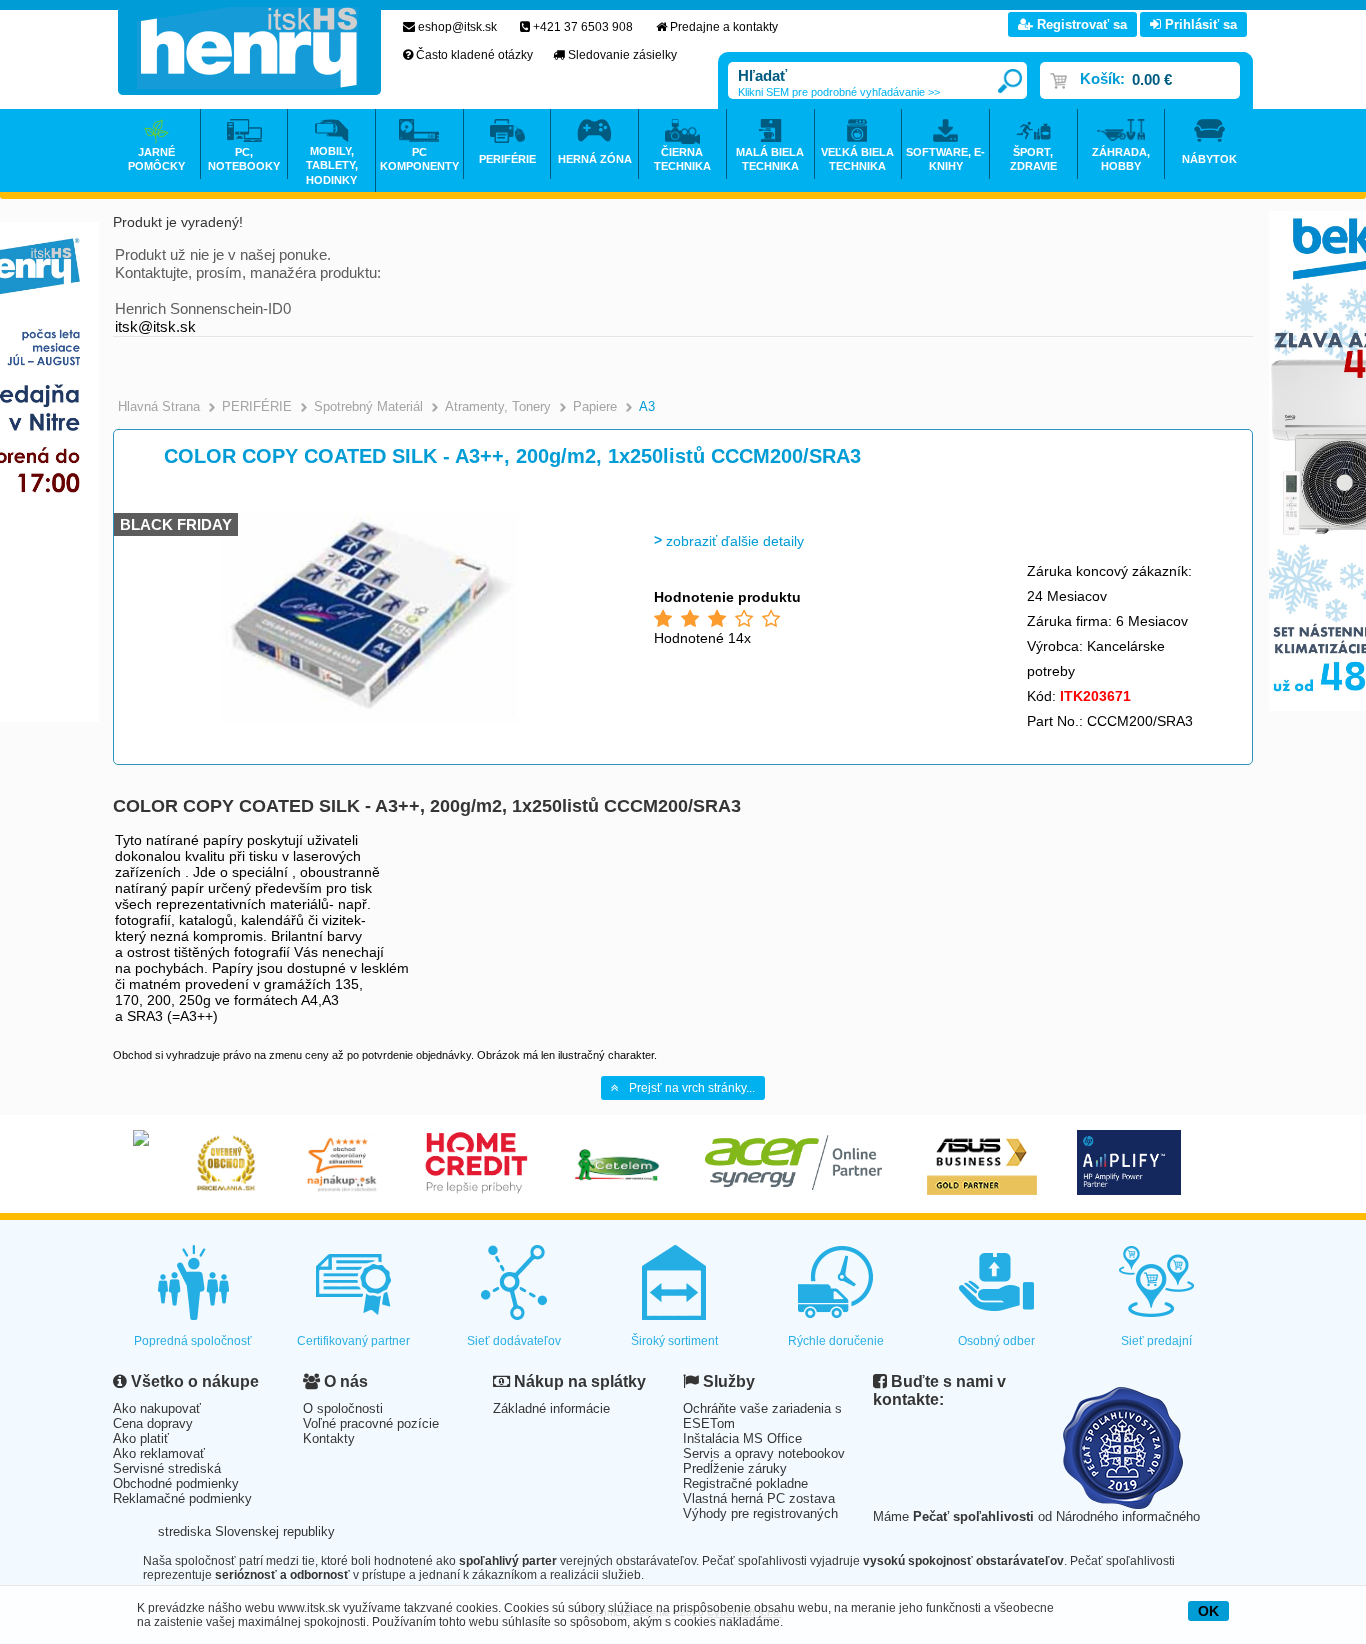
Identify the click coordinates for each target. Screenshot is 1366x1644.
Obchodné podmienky (176, 1483)
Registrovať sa (1080, 24)
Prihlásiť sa (1199, 24)
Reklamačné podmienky (182, 1498)
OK (1208, 1611)
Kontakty (329, 1438)
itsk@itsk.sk (155, 326)
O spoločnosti (343, 1408)
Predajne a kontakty (724, 27)
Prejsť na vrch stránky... (692, 1088)
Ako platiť (141, 1438)
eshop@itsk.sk (457, 27)
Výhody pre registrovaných (760, 1513)
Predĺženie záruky (735, 1468)
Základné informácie (551, 1408)
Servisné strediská (167, 1468)
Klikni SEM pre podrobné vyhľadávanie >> (839, 92)
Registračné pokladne (745, 1483)
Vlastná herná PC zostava (759, 1498)
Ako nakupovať (157, 1408)
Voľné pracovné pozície (371, 1423)
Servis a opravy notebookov (764, 1453)
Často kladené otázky (474, 55)
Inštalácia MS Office (742, 1438)
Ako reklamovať (159, 1453)
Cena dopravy (153, 1423)
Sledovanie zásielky (622, 55)
